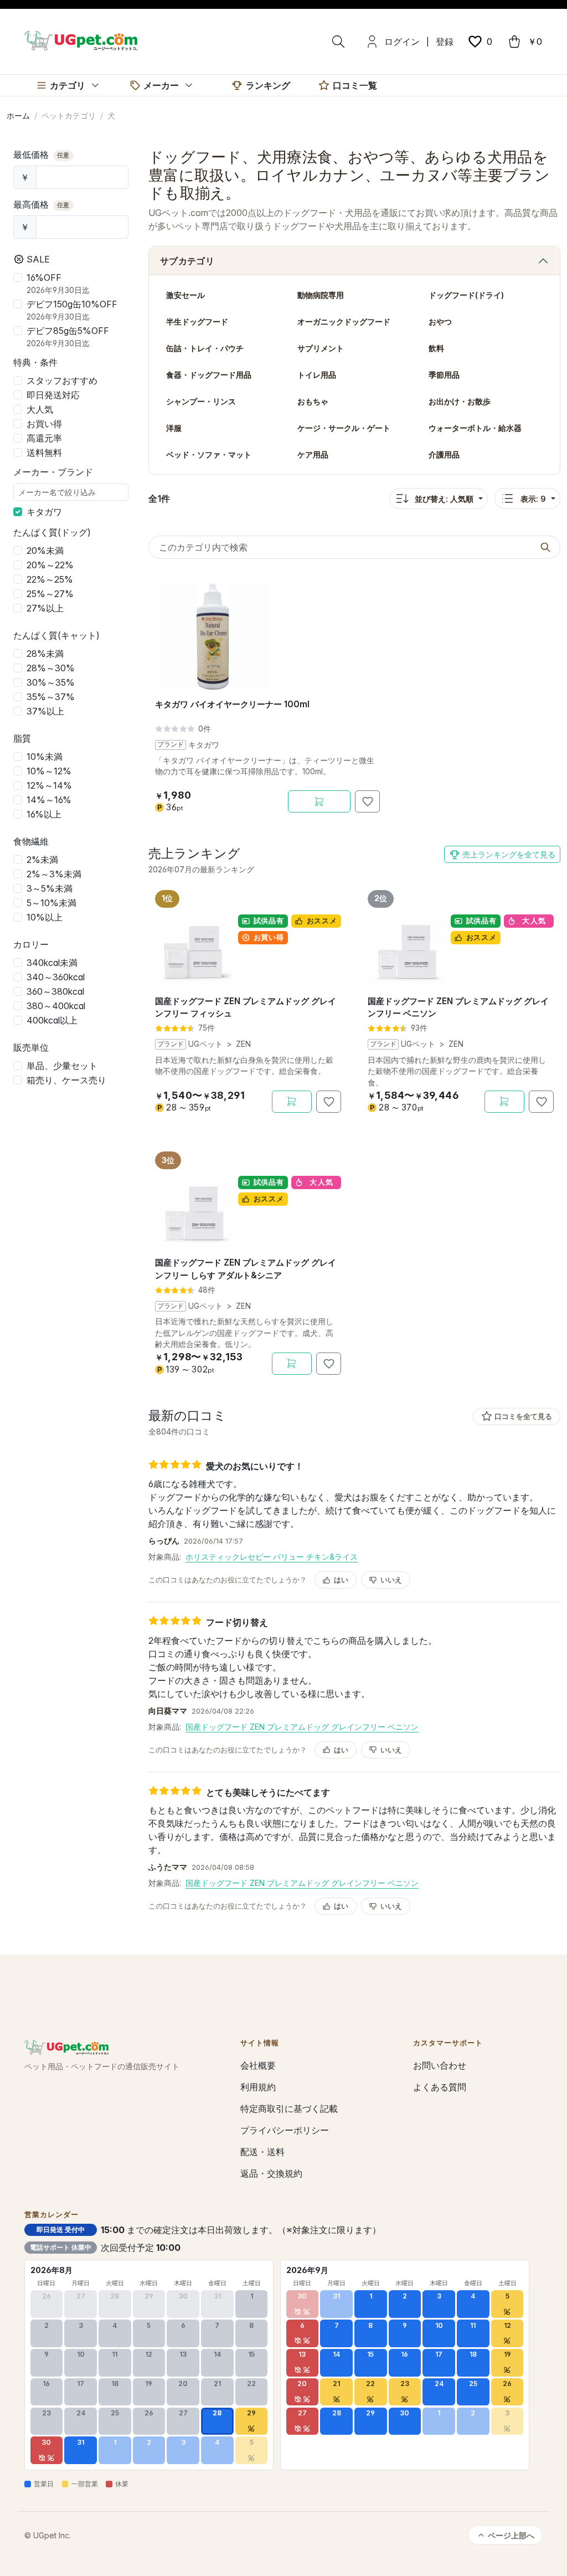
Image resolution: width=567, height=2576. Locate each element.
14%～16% (49, 800)
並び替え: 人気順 (444, 499)
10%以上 (45, 917)
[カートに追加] (319, 801)
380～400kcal (56, 1006)
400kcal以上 (52, 1020)
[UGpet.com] (81, 40)
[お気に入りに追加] (367, 801)
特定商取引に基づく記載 (289, 2109)
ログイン (402, 42)
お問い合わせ (440, 2065)
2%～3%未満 (54, 874)
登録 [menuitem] (445, 42)
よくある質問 (440, 2087)
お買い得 (44, 424)
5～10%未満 (51, 903)
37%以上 (45, 711)
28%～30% (51, 668)
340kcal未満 (52, 963)
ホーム (18, 115)
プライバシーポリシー (285, 2130)
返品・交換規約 (271, 2173)
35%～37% (51, 697)
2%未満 (42, 860)
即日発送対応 (53, 395)
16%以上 (44, 814)
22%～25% (50, 579)
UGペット (205, 1044)
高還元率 (44, 438)
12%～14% (49, 785)
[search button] (545, 547)
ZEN (243, 1044)
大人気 (40, 409)
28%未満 (45, 654)
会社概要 (258, 2065)
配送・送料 (262, 2152)
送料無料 (44, 453)
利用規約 (258, 2087)
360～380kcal (55, 991)
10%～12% (49, 771)
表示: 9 (533, 499)
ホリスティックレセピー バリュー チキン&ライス (272, 1557)
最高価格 (42, 204)
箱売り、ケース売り (66, 1080)
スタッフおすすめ (62, 381)
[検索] (338, 42)
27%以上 (45, 608)
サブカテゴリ (187, 261)
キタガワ (44, 512)
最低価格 (42, 155)
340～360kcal (56, 977)
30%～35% (51, 682)
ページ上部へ (511, 2535)
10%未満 (45, 757)
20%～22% (50, 565)
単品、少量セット (62, 1066)
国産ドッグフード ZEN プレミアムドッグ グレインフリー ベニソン (302, 1727)
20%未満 (45, 551)
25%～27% (50, 594)
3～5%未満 (50, 888)
